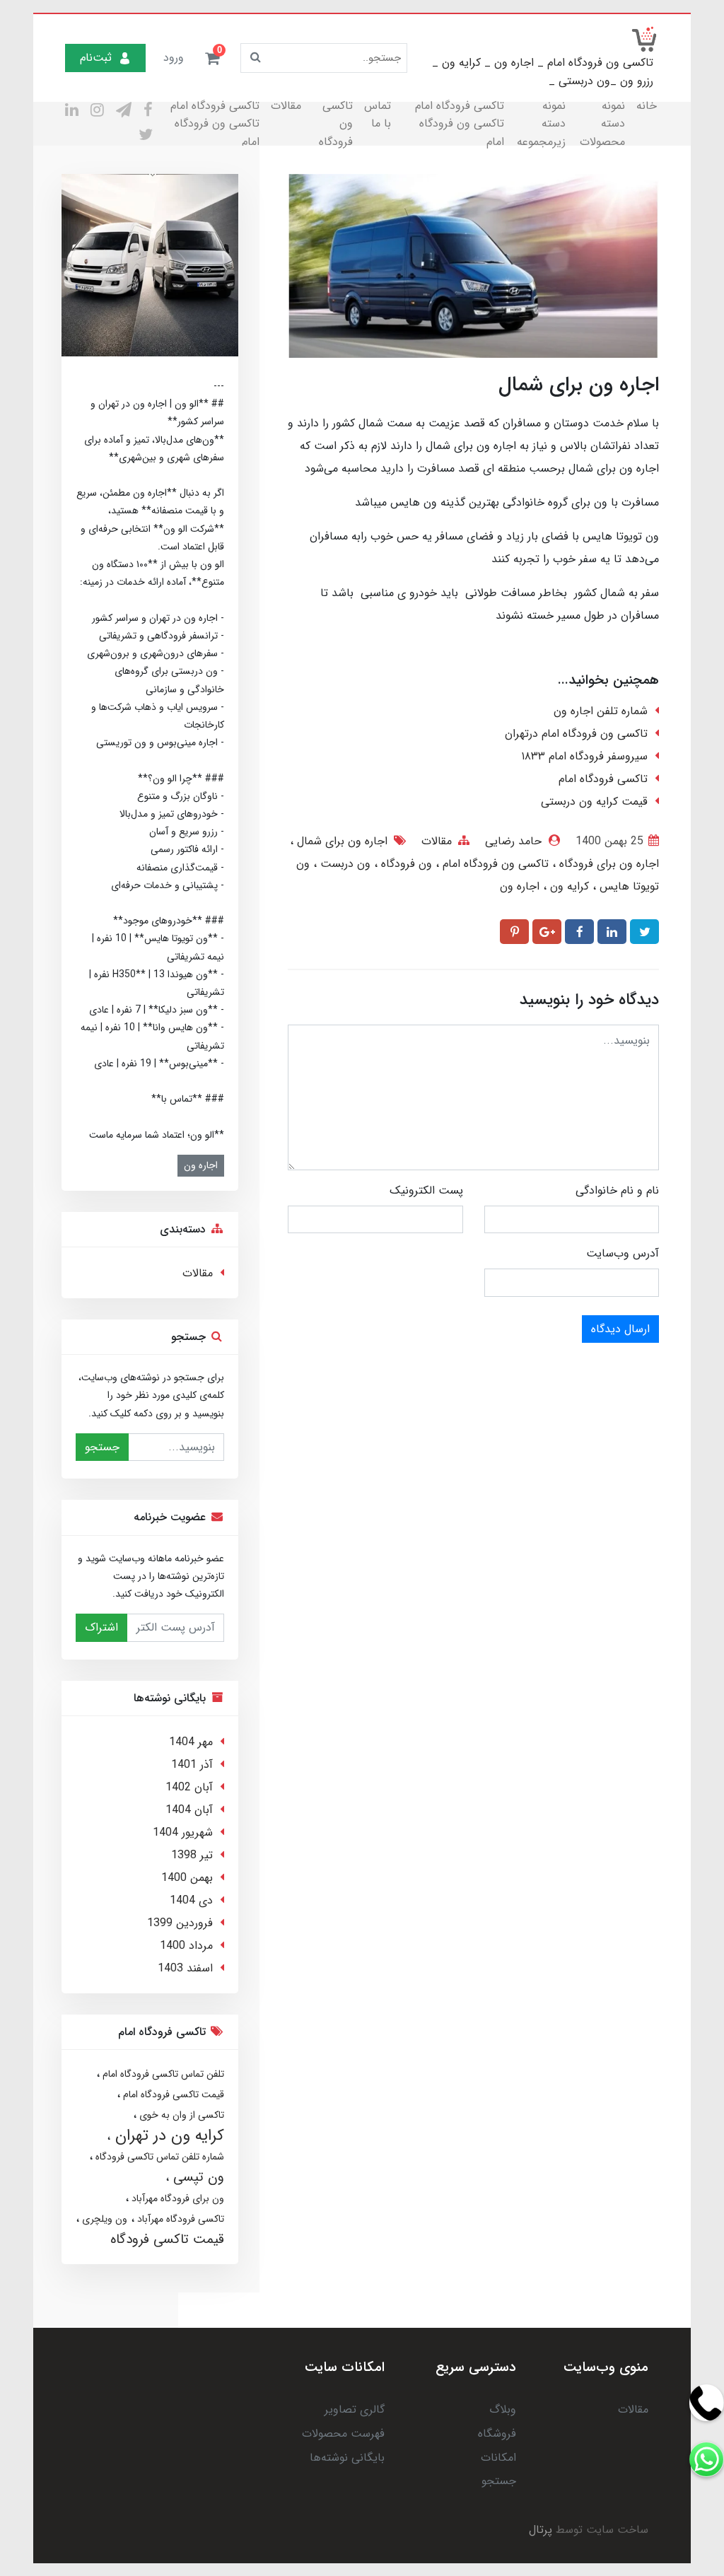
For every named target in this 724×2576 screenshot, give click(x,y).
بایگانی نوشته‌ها (347, 2458)
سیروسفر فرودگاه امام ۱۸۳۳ (584, 756)
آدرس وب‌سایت (623, 1253)
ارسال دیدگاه (620, 1329)
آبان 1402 (189, 1787)
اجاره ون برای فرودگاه (607, 864)
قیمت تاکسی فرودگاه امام (172, 2094)
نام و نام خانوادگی (617, 1190)
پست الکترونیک (426, 1190)
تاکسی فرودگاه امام (603, 779)
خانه (647, 106)
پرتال (541, 2530)
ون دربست (344, 864)
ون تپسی (197, 2177)
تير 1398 (192, 1855)
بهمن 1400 (187, 1878)
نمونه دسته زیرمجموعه (541, 124)
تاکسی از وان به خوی (180, 2115)
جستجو (102, 1447)
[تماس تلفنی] (706, 2459)
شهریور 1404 (183, 1832)
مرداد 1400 (186, 1946)
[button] (212, 58)
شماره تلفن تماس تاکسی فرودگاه (158, 2157)
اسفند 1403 (185, 1968)
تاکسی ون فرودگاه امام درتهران (576, 734)
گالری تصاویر (355, 2409)
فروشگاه (497, 2434)
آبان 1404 (189, 1810)
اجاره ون (520, 886)
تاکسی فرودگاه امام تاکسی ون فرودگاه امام (460, 124)
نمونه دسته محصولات (602, 124)
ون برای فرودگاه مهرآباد (176, 2198)
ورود (174, 58)
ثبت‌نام (96, 58)
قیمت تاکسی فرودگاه (167, 2239)
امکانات (498, 2458)
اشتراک (101, 1627)
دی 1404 (191, 1900)
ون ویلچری (103, 2219)
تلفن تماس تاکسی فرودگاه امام (162, 2074)
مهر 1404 (191, 1742)
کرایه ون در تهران (167, 2135)
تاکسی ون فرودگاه (336, 124)
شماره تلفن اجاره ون (601, 711)
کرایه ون (568, 886)
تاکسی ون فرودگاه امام (494, 864)
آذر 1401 (192, 1765)
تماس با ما (378, 115)
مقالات (286, 106)
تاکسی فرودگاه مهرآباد (179, 2219)
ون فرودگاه (405, 864)
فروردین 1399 (180, 1923)
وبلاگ (503, 2409)
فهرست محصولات (343, 2434)
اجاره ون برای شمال (340, 841)
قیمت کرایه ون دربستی (594, 802)
